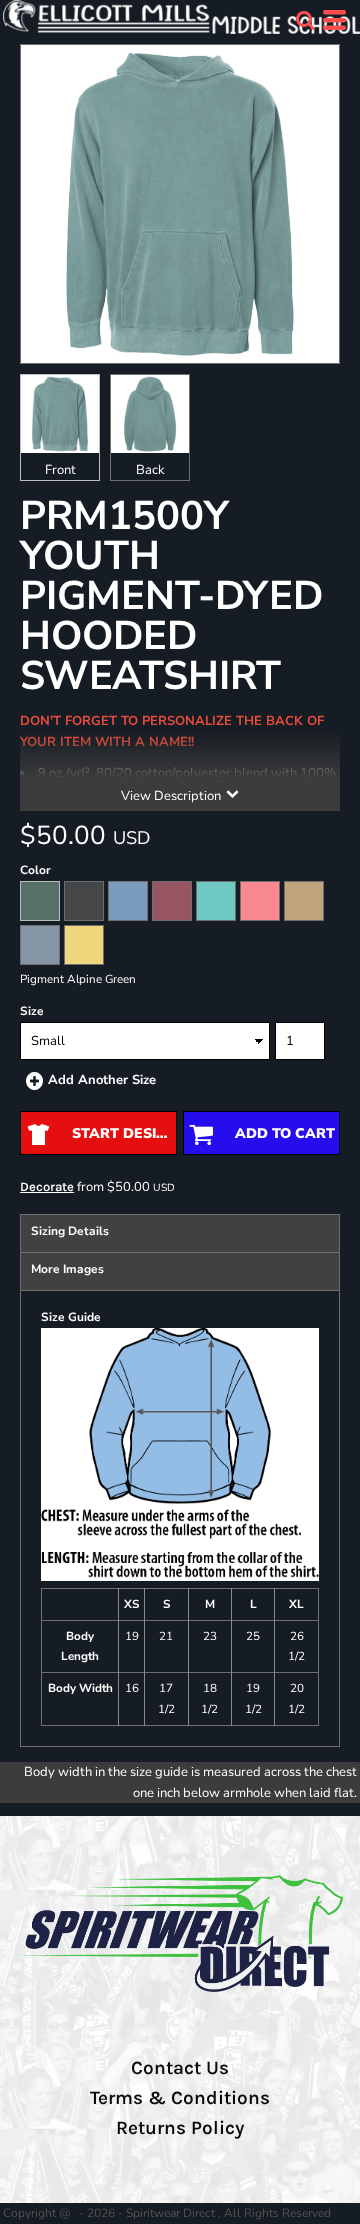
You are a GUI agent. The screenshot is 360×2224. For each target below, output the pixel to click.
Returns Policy (180, 2128)
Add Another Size (102, 1080)
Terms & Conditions (180, 2098)
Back (150, 470)
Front (60, 470)
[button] (305, 20)
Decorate (47, 1186)
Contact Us (180, 2068)
